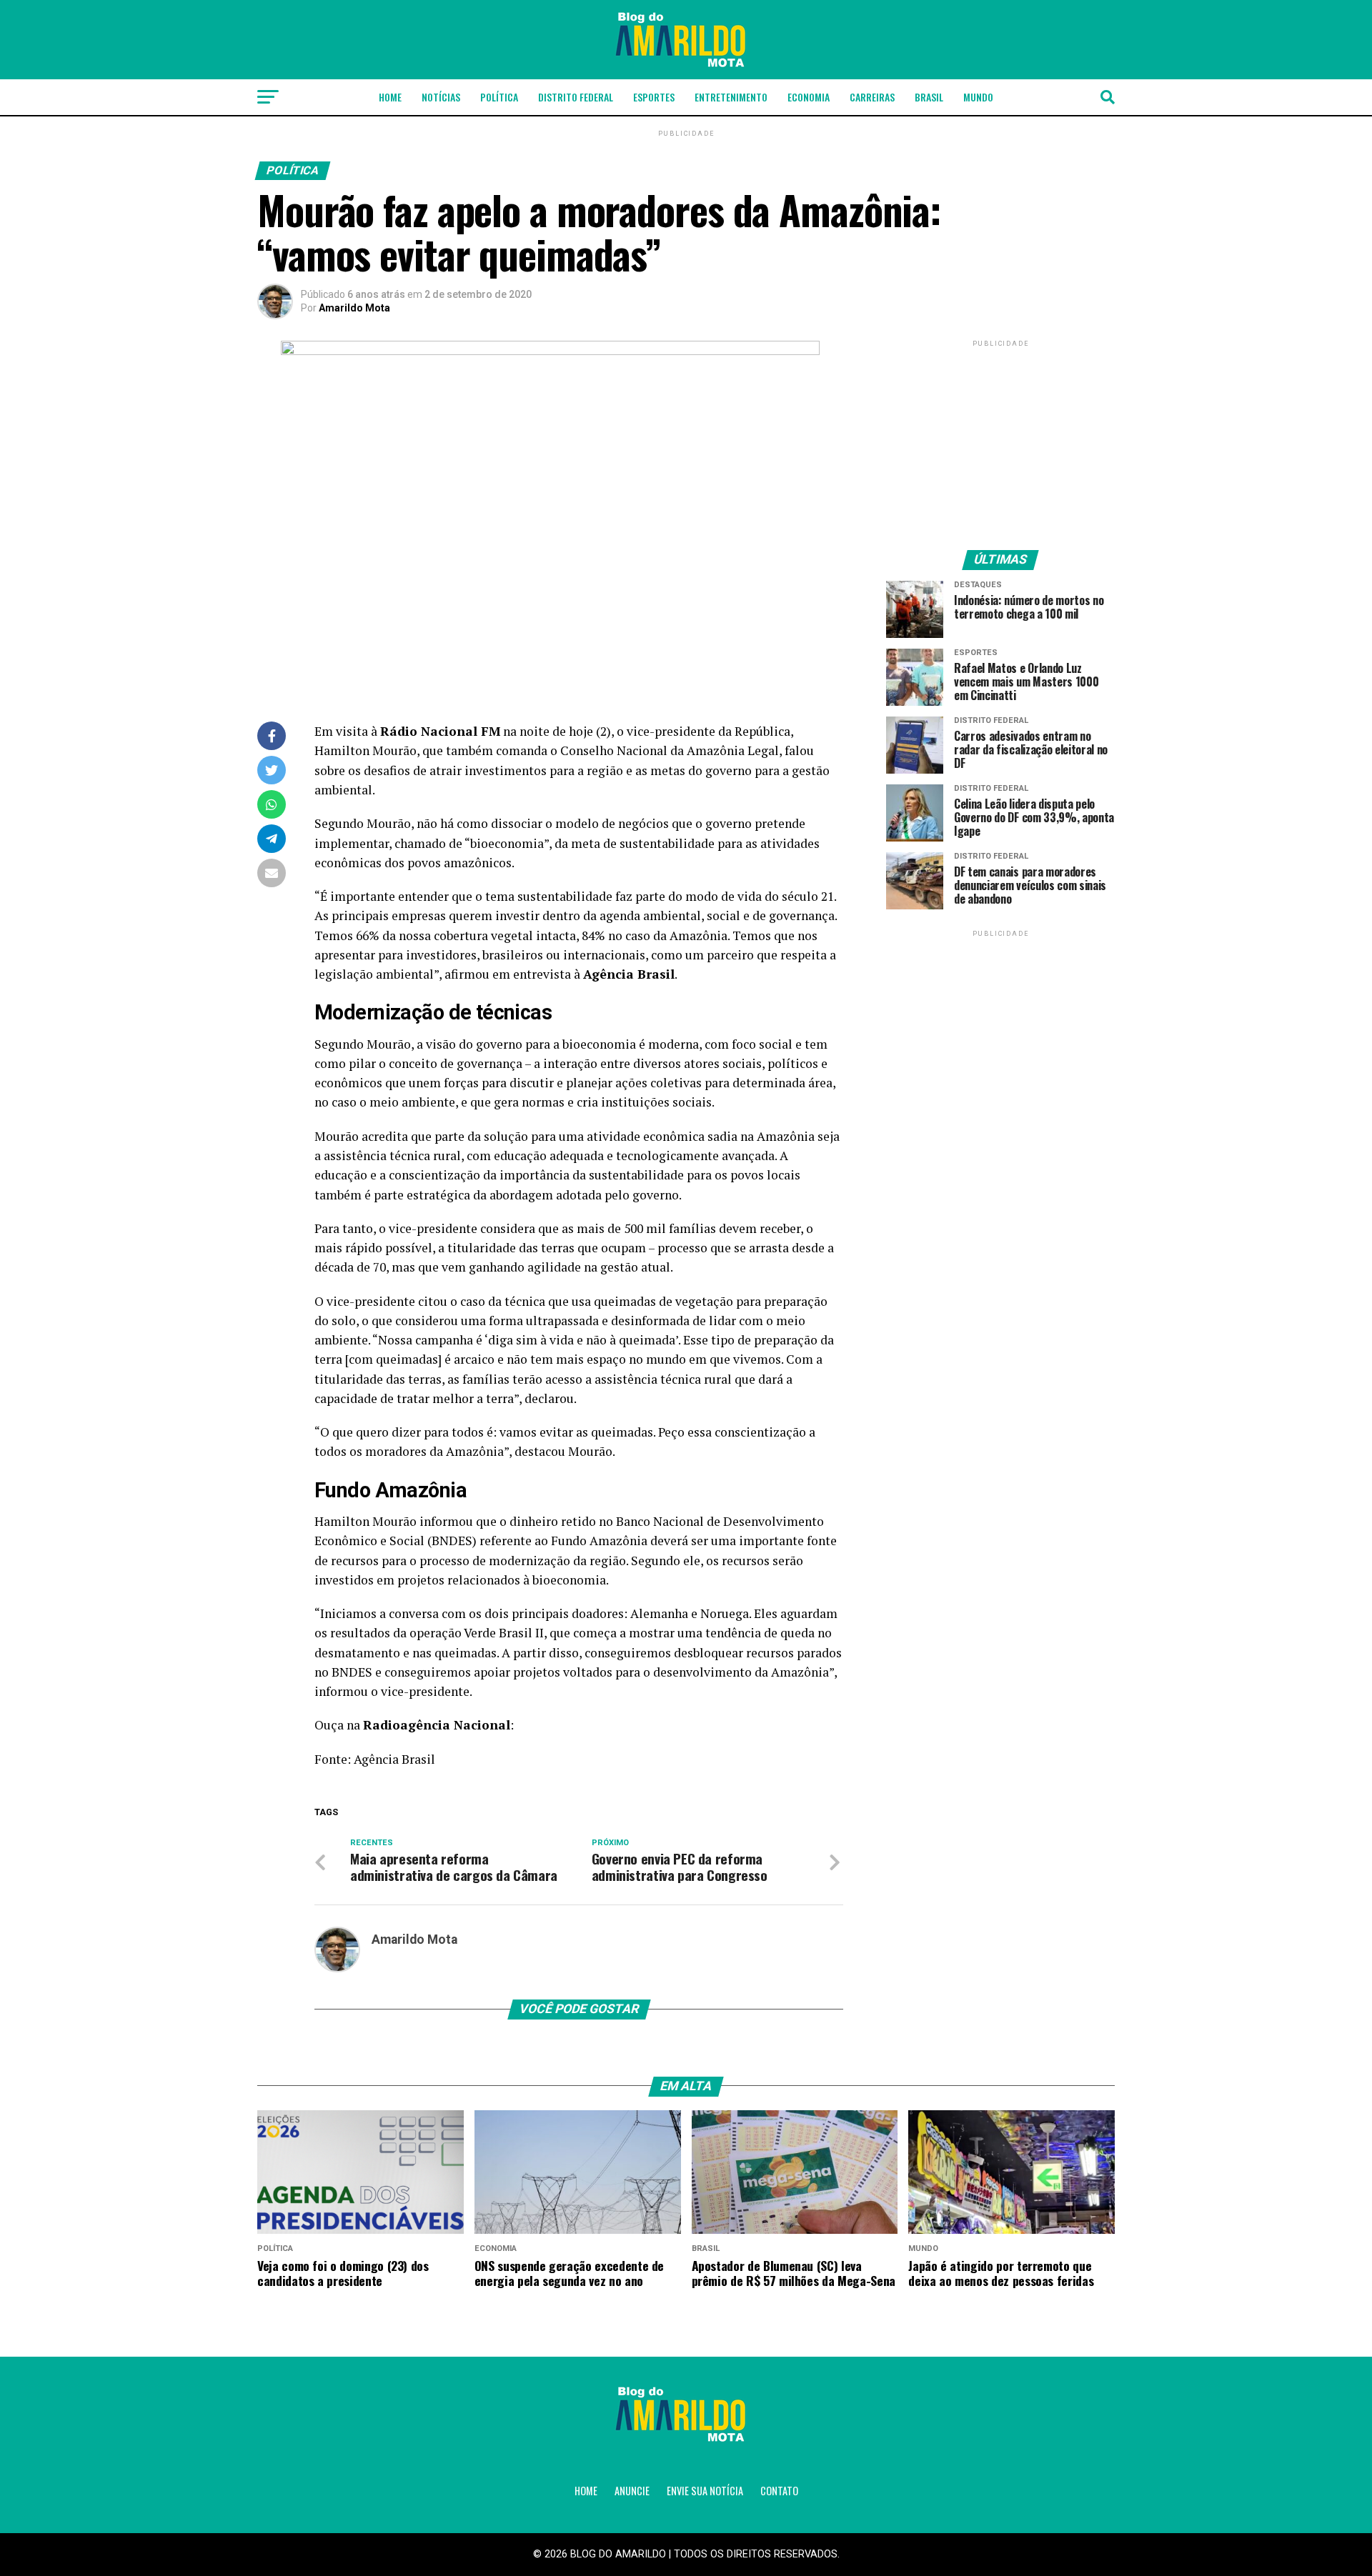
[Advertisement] (1000, 439)
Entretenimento (731, 97)
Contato (779, 2491)
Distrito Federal (576, 97)
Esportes (654, 97)
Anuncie (632, 2491)
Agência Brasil (394, 1759)
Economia (809, 97)
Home (390, 97)
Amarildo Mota (354, 308)
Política (499, 97)
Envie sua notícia (705, 2491)
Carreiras (872, 97)
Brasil (929, 97)
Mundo (978, 97)
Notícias (441, 97)
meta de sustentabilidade (643, 843)
